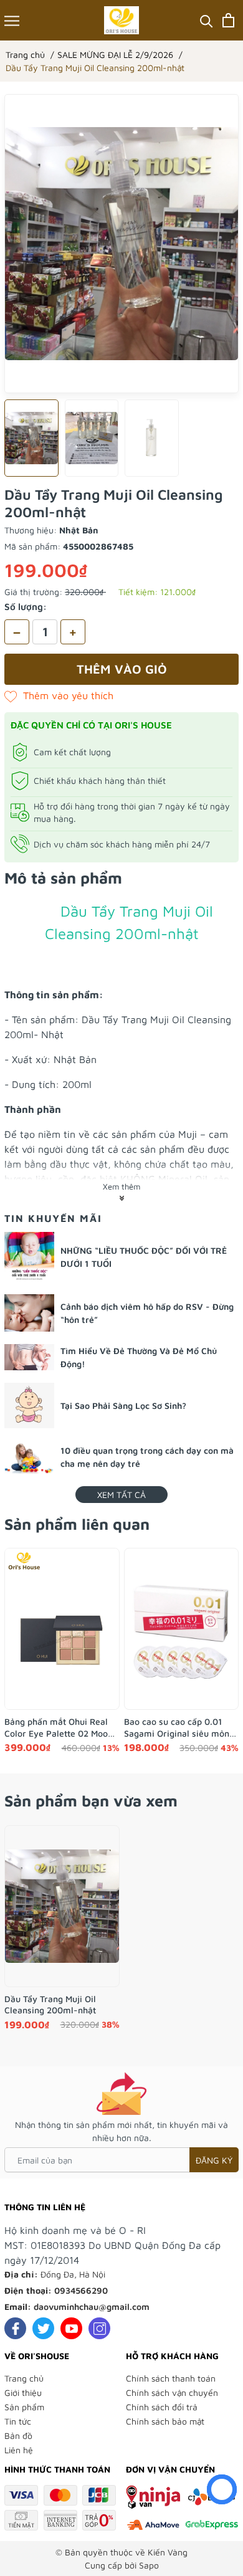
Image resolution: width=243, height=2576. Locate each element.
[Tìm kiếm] (207, 20)
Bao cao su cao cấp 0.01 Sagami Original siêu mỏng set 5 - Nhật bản (179, 1727)
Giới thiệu (23, 2392)
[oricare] (122, 20)
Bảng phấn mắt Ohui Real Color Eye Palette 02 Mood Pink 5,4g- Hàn (59, 1727)
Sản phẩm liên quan (77, 1524)
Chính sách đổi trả (162, 2407)
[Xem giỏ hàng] (228, 20)
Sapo (149, 2565)
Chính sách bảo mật (165, 2421)
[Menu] (12, 20)
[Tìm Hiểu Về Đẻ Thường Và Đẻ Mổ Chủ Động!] (29, 1357)
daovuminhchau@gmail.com (92, 2306)
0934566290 (81, 2290)
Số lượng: (26, 607)
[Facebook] (15, 2328)
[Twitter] (43, 2328)
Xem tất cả (121, 1495)
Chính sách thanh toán (171, 2378)
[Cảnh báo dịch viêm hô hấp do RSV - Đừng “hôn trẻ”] (29, 1313)
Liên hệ (19, 2450)
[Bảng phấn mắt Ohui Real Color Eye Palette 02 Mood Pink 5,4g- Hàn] (62, 1629)
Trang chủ (24, 2378)
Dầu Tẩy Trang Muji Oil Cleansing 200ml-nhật (50, 2004)
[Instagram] (99, 2328)
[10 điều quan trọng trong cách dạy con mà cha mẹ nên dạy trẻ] (29, 1457)
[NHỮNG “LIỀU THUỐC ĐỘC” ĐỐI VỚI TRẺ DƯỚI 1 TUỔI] (29, 1257)
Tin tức (18, 2421)
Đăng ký (214, 2160)
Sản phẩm (24, 2407)
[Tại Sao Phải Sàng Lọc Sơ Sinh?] (29, 1405)
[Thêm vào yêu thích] (59, 695)
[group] (121, 244)
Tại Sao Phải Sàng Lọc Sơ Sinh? (123, 1405)
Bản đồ (18, 2435)
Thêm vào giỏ (122, 669)
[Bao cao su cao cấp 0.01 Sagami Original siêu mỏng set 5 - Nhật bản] (182, 1629)
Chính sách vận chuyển (172, 2392)
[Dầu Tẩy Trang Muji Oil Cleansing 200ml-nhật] (62, 1906)
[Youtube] (71, 2328)
